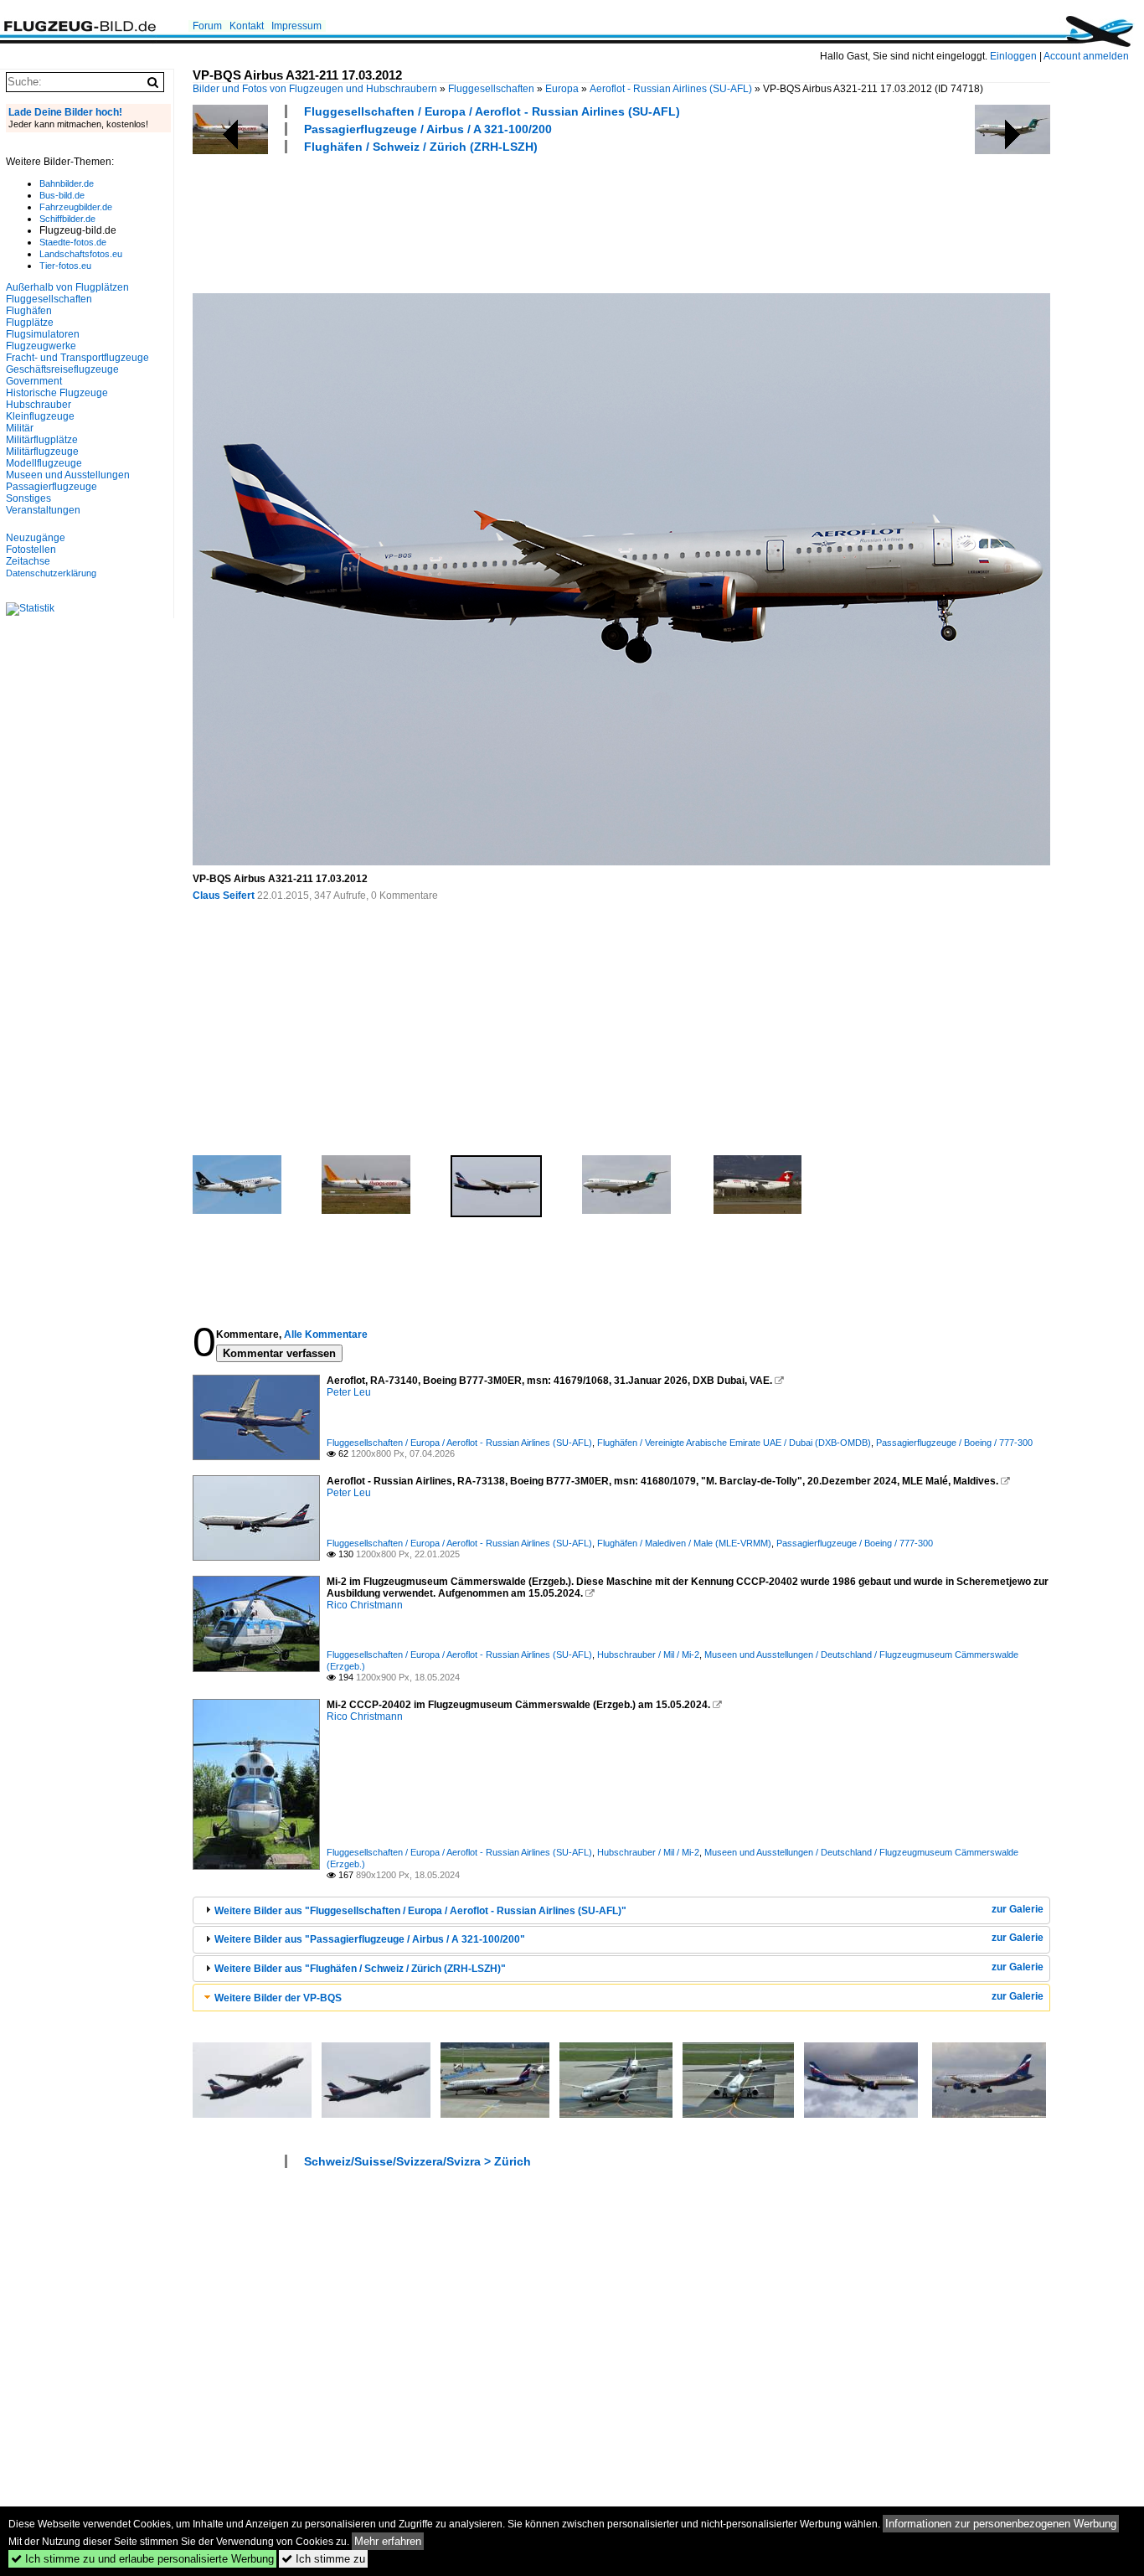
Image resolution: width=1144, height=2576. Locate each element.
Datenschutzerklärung (51, 573)
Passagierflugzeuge (52, 487)
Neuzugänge (36, 538)
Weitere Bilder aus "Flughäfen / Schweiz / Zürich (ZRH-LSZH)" (360, 1969)
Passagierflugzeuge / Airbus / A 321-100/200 (428, 129)
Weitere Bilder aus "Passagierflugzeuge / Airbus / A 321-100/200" (370, 1939)
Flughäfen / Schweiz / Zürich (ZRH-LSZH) (421, 147)
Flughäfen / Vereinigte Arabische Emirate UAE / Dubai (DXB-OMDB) (734, 1443)
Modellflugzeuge (44, 463)
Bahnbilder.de (67, 183)
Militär (20, 428)
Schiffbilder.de (67, 219)
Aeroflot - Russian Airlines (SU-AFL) (671, 89)
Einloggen (1013, 56)
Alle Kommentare (326, 1334)
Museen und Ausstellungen (68, 475)
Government (34, 381)
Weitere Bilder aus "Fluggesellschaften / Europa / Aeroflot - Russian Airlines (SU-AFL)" (420, 1911)
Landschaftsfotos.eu (81, 254)
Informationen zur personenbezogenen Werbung (1001, 2524)
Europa (562, 89)
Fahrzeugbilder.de (76, 207)
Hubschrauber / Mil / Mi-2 (648, 1655)
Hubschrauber (39, 405)
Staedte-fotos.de (73, 242)
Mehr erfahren (388, 2541)
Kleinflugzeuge (40, 416)
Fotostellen (31, 550)
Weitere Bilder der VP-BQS (278, 1998)
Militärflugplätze (42, 440)
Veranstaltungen (43, 510)
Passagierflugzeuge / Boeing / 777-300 (954, 1443)
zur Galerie (1018, 1909)
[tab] (621, 1910)
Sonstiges (28, 498)
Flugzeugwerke (41, 346)
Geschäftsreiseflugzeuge (62, 369)
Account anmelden (1086, 56)
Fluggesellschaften (491, 89)
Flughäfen (29, 311)
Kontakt (247, 26)
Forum (207, 26)
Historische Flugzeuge (57, 393)
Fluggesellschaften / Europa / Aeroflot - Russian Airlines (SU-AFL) (492, 111)
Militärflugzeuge (42, 452)
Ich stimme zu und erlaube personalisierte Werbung (142, 2559)
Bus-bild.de (62, 195)
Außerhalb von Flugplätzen (67, 287)
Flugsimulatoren (43, 334)
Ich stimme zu (323, 2559)
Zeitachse (28, 561)
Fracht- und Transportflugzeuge (77, 358)
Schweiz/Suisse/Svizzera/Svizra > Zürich (417, 2161)
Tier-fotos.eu (65, 266)
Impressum (296, 26)
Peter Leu (349, 1392)
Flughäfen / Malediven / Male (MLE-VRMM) (684, 1543)
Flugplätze (30, 323)
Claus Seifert (224, 896)
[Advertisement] (497, 221)
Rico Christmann (365, 1605)
